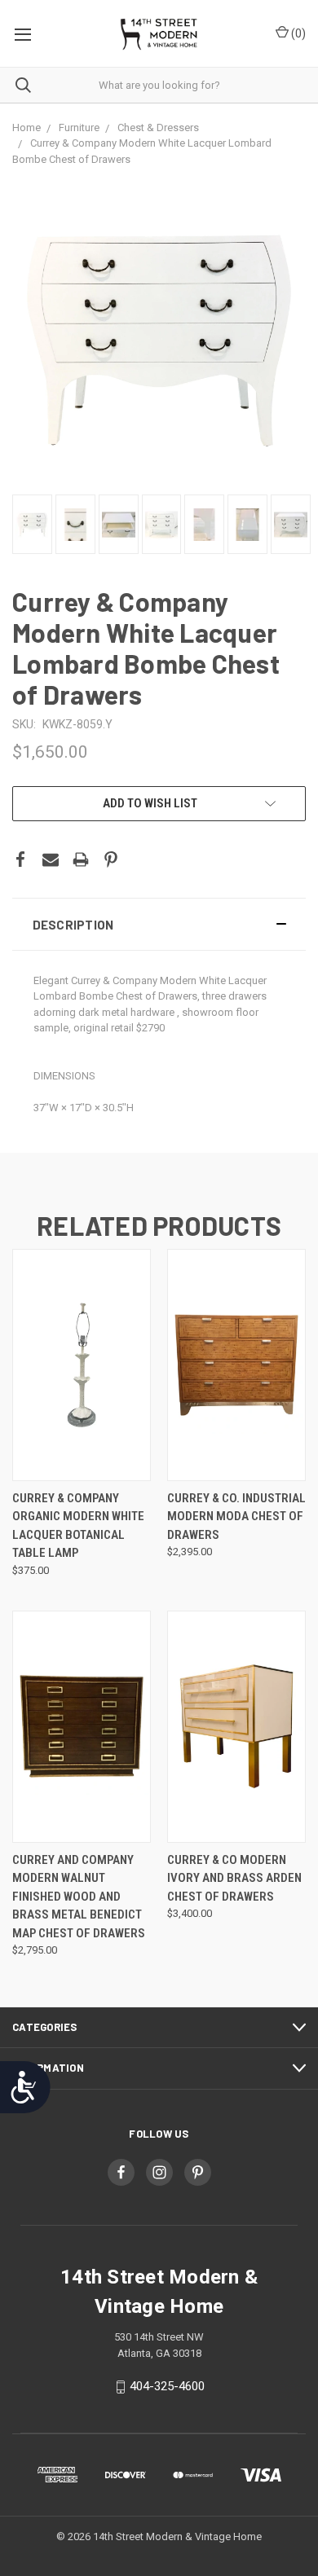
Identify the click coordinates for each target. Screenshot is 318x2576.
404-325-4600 (167, 2386)
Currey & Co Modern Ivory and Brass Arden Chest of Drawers (234, 1878)
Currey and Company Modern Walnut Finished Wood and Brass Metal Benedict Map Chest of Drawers (79, 1897)
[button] (159, 924)
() (297, 33)
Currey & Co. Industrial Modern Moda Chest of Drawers (236, 1517)
